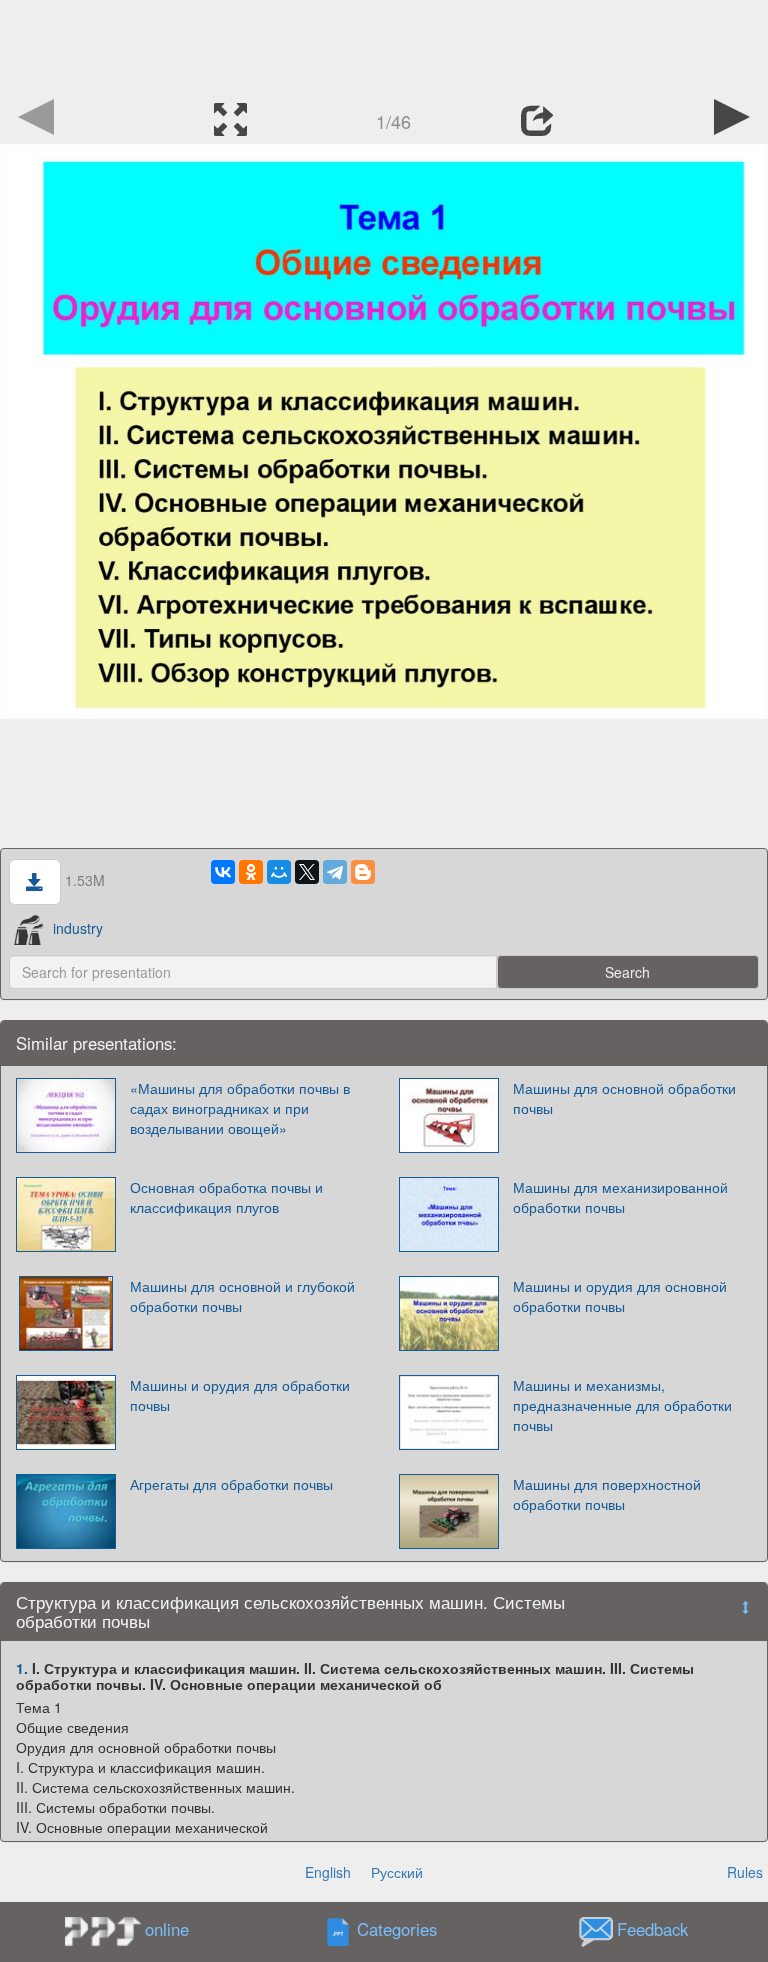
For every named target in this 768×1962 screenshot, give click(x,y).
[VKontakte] (223, 872)
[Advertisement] (384, 45)
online (167, 1929)
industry (78, 928)
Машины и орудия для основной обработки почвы (620, 1296)
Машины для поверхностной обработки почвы (607, 1494)
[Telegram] (335, 872)
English (328, 1872)
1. (22, 1668)
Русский (397, 1872)
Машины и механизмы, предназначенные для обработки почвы (622, 1405)
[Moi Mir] (279, 872)
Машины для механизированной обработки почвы (620, 1197)
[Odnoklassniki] (251, 872)
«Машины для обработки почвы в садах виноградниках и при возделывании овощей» (240, 1108)
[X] (307, 872)
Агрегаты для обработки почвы (231, 1484)
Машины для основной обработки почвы (624, 1098)
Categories (397, 1930)
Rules (745, 1872)
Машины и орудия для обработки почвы (240, 1395)
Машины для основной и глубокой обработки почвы (242, 1296)
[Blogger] (363, 872)
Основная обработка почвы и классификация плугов (226, 1197)
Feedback (652, 1930)
